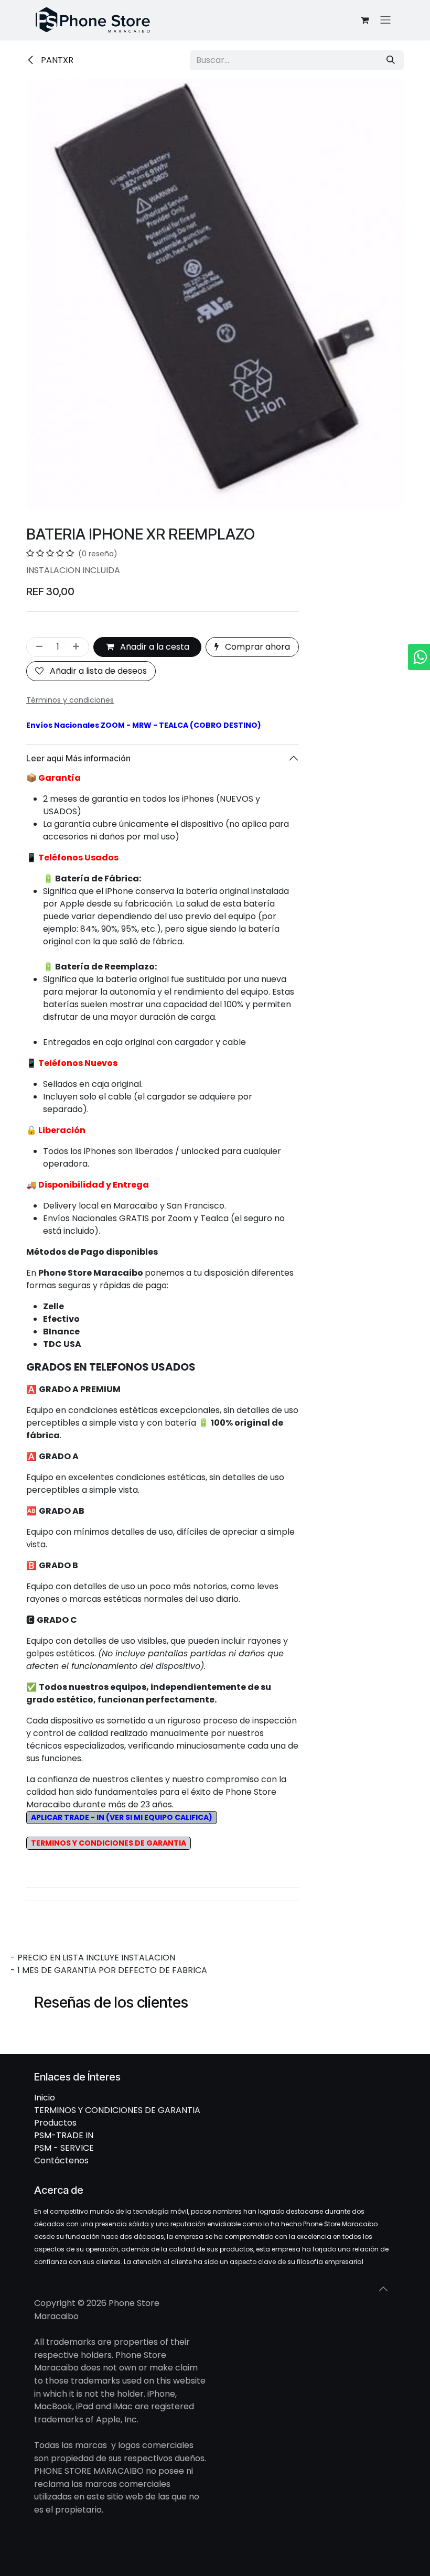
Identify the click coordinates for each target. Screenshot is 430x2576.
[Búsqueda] (391, 60)
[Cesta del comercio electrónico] (364, 20)
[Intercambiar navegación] (385, 20)
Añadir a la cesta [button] (154, 647)
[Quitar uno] (37, 647)
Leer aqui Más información (78, 758)
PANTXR (56, 60)
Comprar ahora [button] (256, 647)
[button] (383, 2289)
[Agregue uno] (78, 647)
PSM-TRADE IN (64, 2135)
